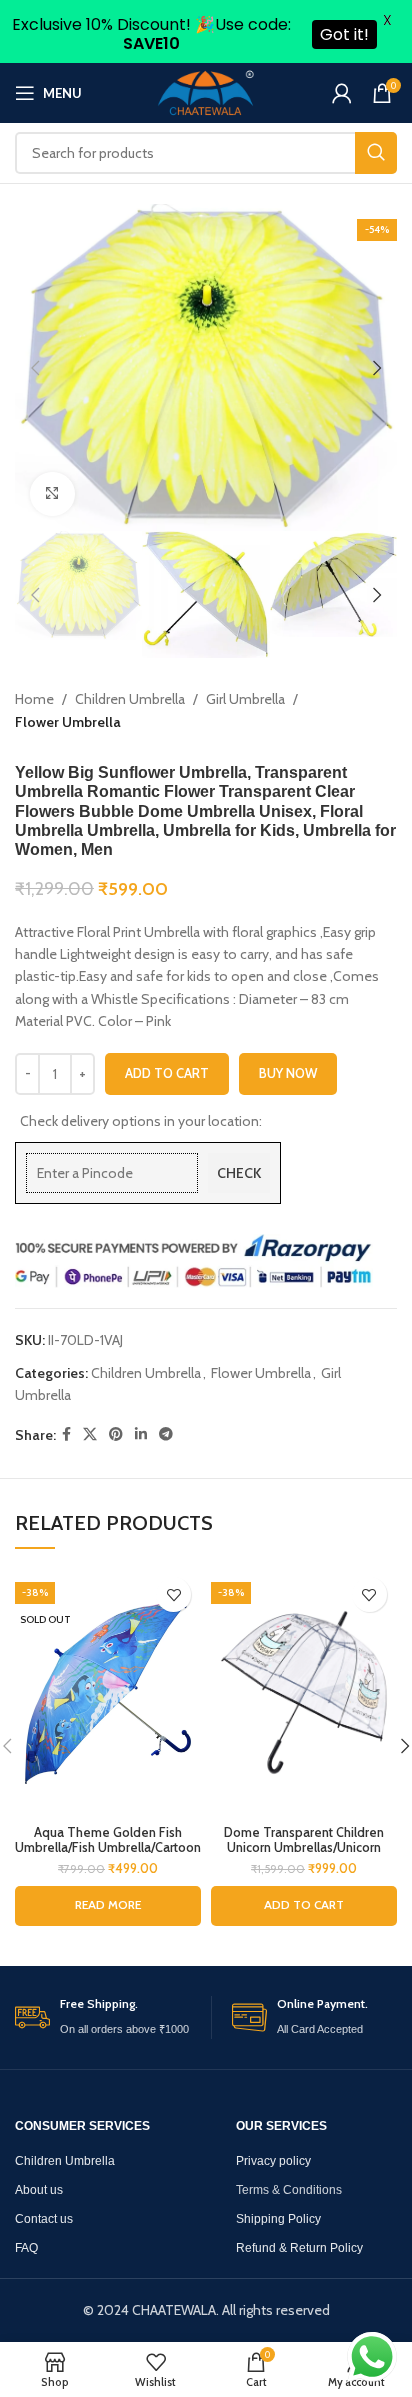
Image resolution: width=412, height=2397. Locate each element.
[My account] (342, 93)
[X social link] (90, 1434)
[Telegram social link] (166, 1434)
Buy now (288, 1073)
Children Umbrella (130, 699)
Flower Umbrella (68, 722)
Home (34, 699)
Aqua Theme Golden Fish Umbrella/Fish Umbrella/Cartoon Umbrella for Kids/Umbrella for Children (108, 1855)
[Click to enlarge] (52, 494)
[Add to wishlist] (173, 1594)
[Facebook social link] (66, 1434)
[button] (304, 1906)
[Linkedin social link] (141, 1434)
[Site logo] (206, 92)
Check (239, 1173)
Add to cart (167, 1073)
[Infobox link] (108, 2017)
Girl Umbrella (245, 699)
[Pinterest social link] (116, 1434)
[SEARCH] (376, 153)
